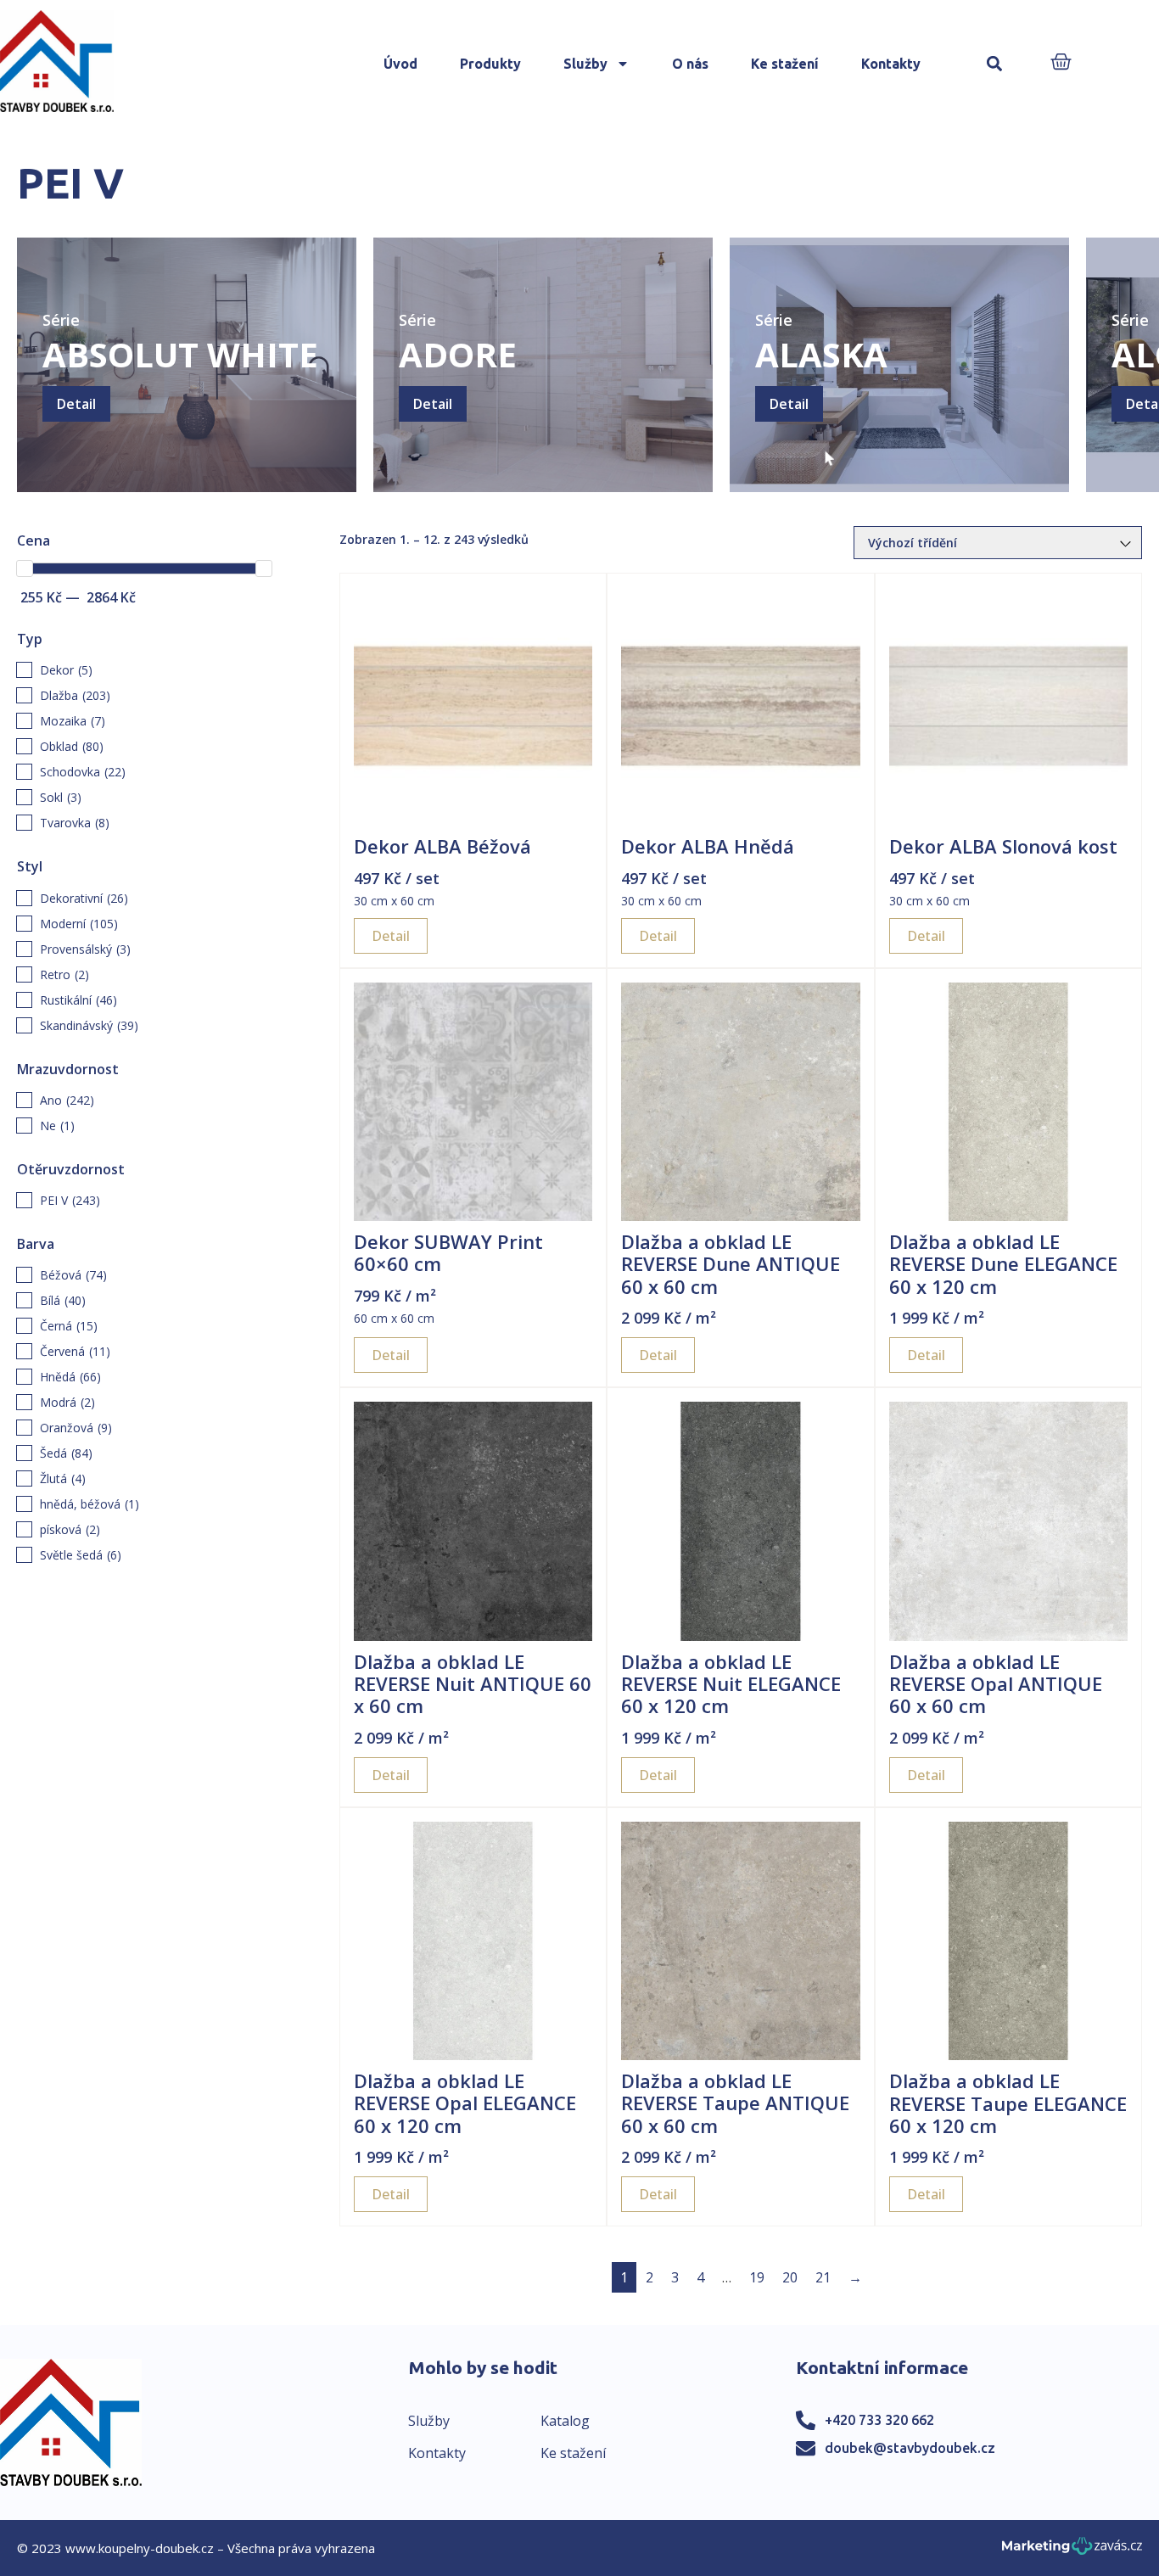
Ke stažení (785, 64)
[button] (994, 64)
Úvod (400, 64)
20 (790, 2277)
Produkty (490, 64)
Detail (76, 404)
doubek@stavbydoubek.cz (910, 2448)
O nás (690, 64)
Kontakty (891, 64)
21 (823, 2277)
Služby (585, 64)
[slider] (25, 568)
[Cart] (1061, 63)
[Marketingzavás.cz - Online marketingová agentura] (1072, 2551)
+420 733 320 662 (879, 2420)
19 (757, 2277)
